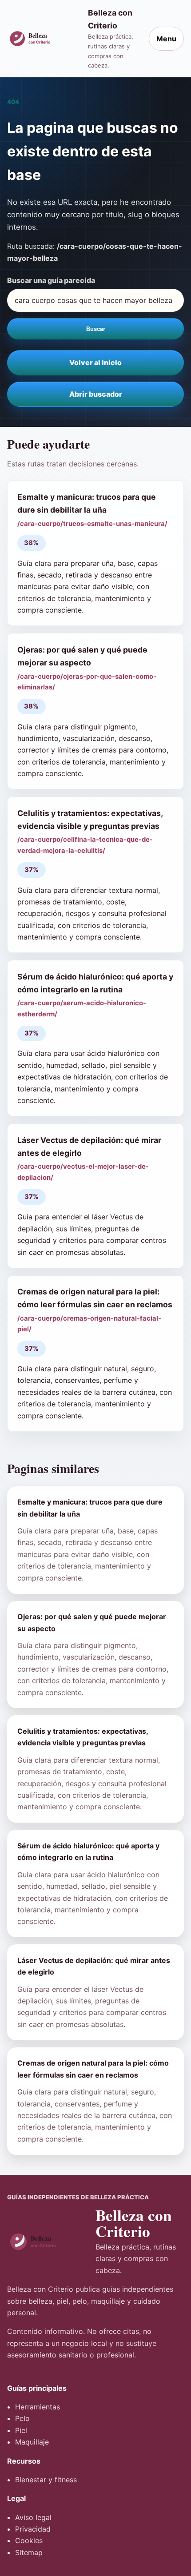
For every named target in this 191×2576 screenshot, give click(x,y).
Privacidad (33, 2529)
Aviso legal (33, 2517)
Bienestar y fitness (46, 2480)
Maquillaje (32, 2442)
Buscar (96, 329)
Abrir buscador (96, 394)
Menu (166, 39)
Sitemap (29, 2552)
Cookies (29, 2540)
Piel (21, 2430)
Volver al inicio (95, 362)
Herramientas (38, 2407)
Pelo (22, 2418)
